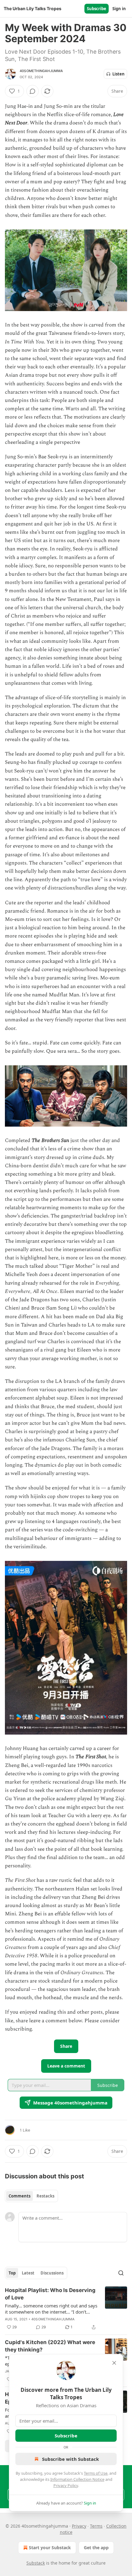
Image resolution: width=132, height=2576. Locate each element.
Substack (36, 2563)
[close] (114, 2363)
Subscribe (97, 9)
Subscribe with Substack (70, 2459)
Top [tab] (12, 2273)
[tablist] (31, 2196)
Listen (118, 74)
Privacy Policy (66, 2485)
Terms (96, 2526)
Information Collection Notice (77, 2479)
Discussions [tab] (52, 2273)
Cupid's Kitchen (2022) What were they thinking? (50, 2346)
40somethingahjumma (41, 71)
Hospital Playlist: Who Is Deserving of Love (50, 2294)
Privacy (79, 2526)
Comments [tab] (19, 2196)
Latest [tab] (28, 2273)
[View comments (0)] (33, 91)
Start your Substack (50, 2548)
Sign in (119, 9)
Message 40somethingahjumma (70, 2103)
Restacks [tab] (45, 2196)
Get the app (96, 2548)
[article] (66, 2309)
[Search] (121, 2273)
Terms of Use (96, 2473)
